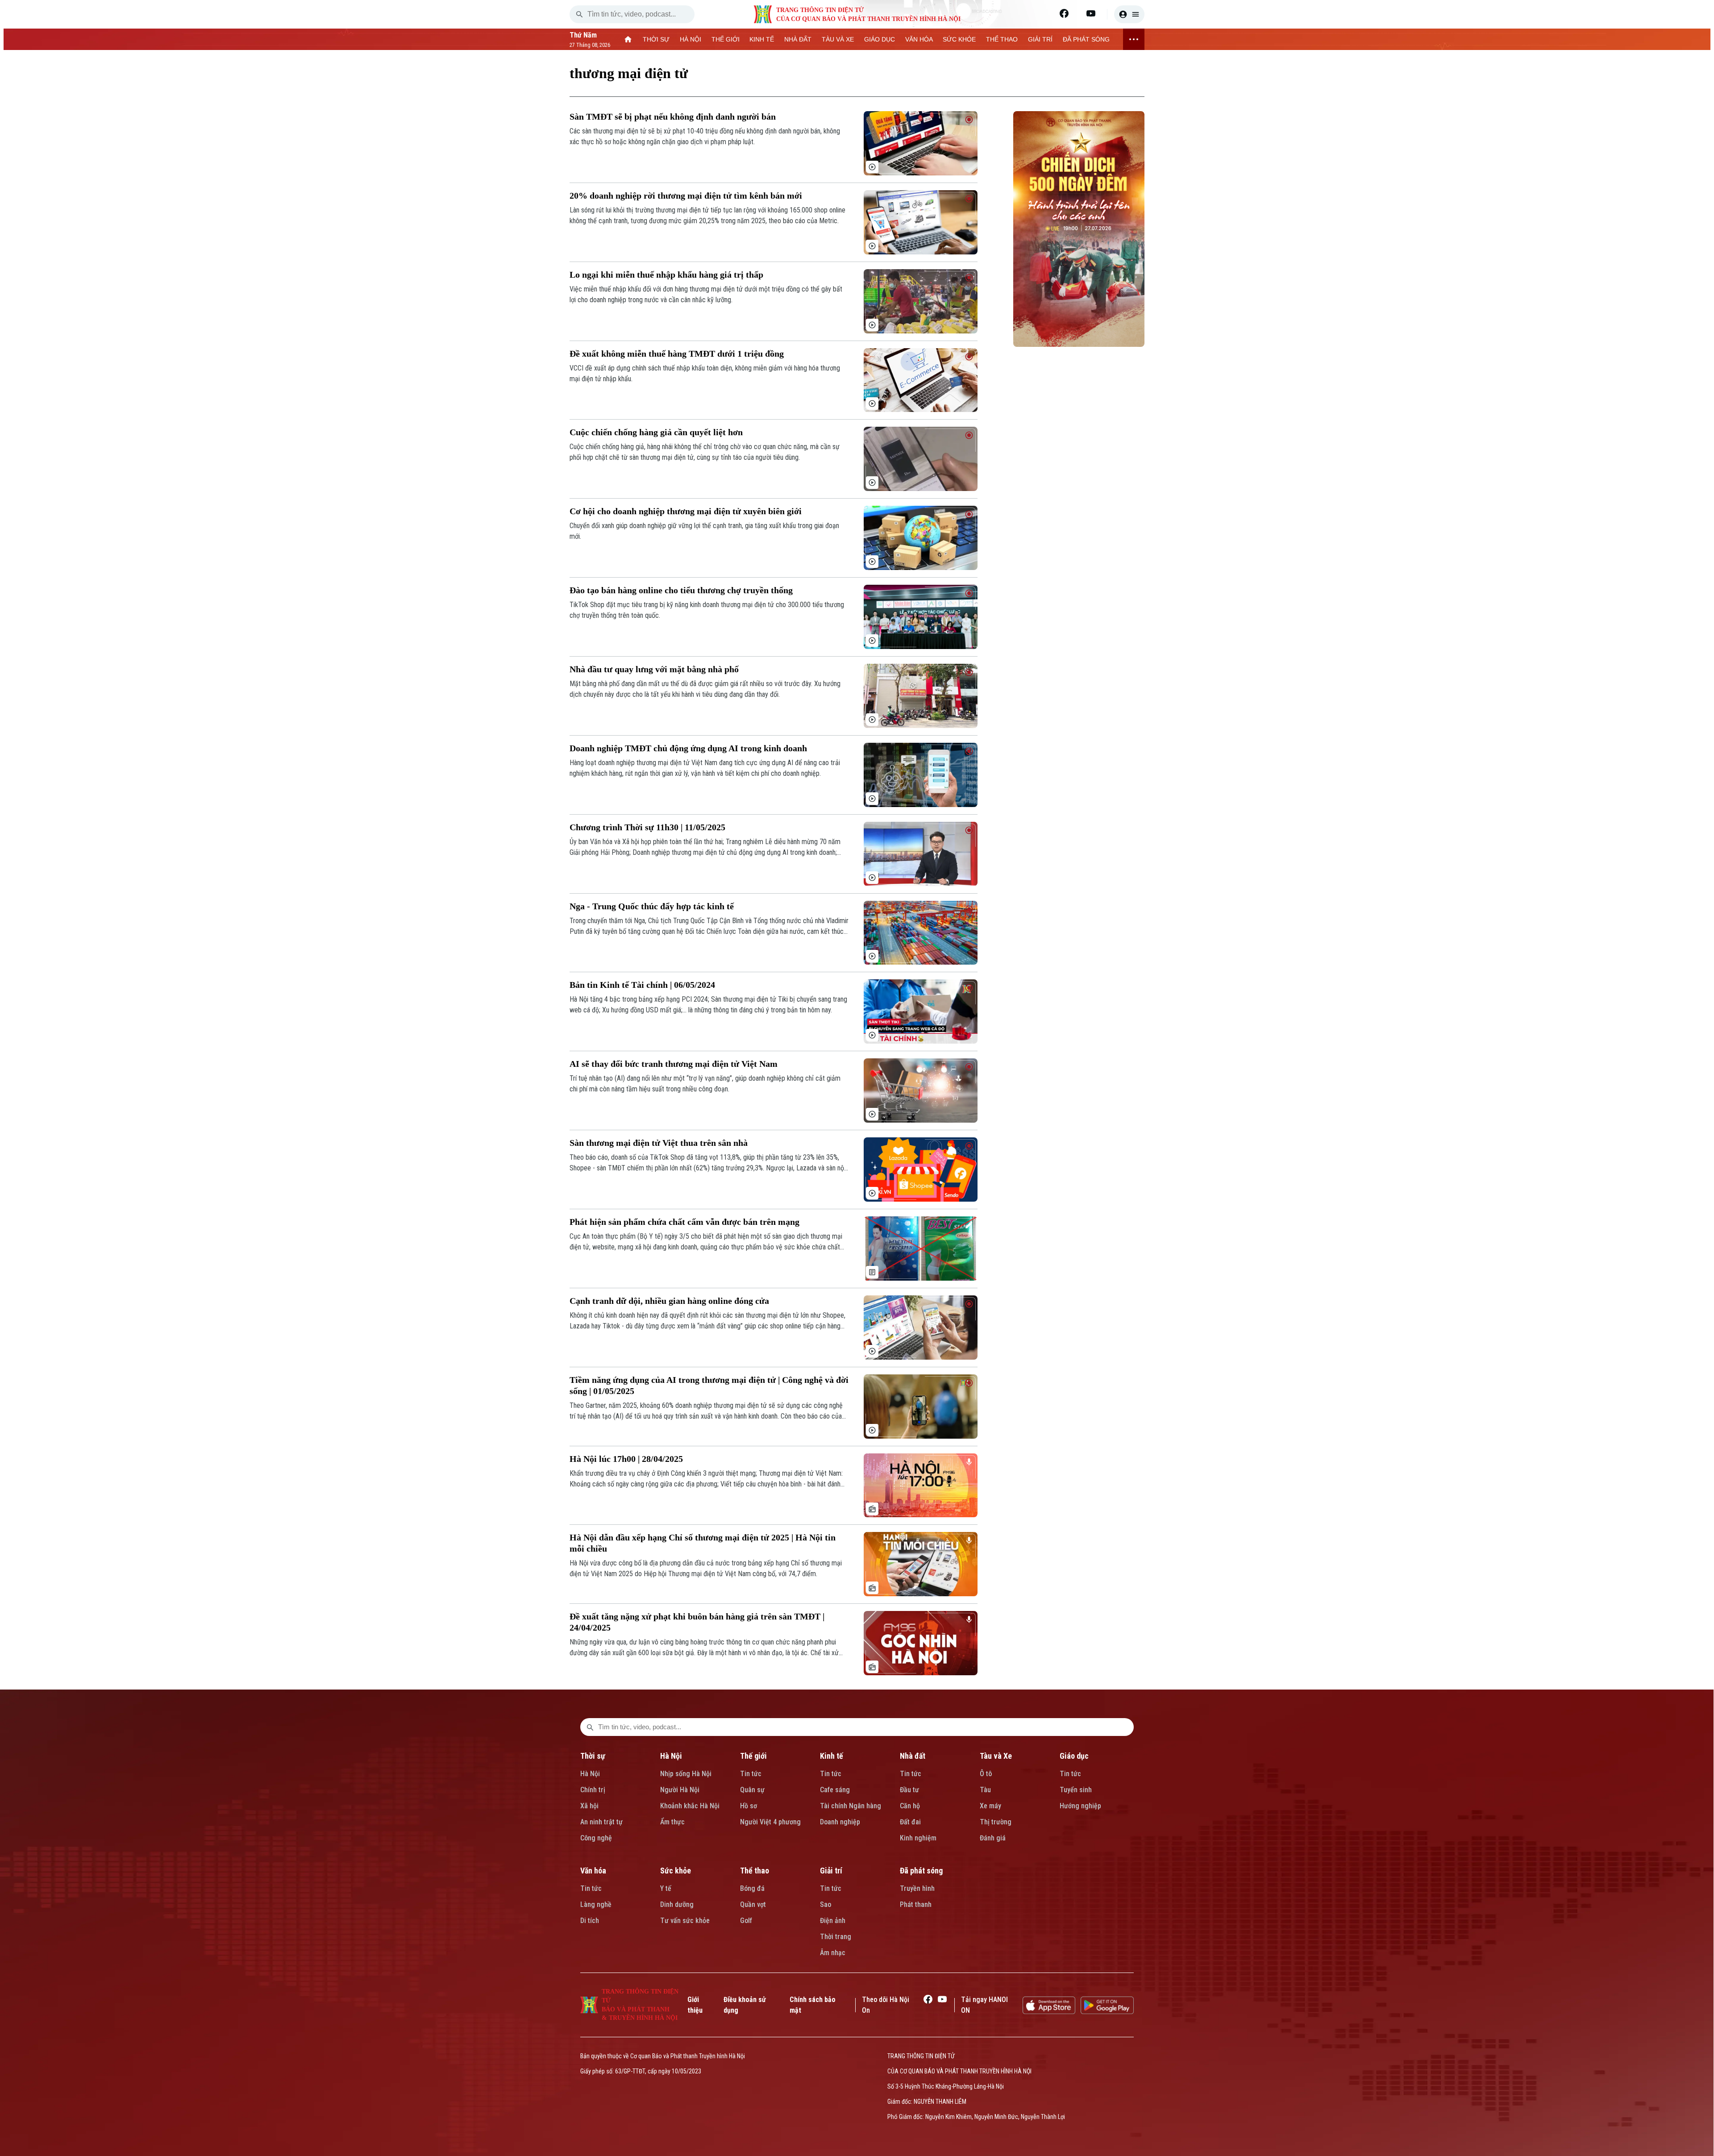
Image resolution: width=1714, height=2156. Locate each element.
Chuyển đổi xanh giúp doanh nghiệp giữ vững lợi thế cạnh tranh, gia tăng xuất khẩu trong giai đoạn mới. (704, 531)
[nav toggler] (1134, 39)
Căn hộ (910, 1806)
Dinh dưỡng (677, 1904)
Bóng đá (752, 1888)
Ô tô (986, 1774)
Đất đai (910, 1822)
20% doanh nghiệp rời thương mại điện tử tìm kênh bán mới (686, 196)
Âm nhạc (833, 1953)
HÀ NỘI (691, 39)
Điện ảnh (833, 1921)
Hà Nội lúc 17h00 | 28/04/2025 (626, 1459)
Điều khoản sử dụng (745, 2005)
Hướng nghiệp (1080, 1806)
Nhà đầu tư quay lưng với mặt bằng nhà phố (654, 669)
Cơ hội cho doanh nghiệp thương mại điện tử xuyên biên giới (686, 511)
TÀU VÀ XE (838, 39)
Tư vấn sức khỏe (685, 1921)
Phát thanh (916, 1904)
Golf (746, 1921)
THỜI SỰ (656, 39)
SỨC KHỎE (959, 39)
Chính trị (593, 1790)
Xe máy (990, 1806)
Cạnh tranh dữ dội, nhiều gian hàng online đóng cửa (669, 1301)
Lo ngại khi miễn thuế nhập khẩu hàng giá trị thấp (666, 275)
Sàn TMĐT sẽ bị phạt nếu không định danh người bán (673, 117)
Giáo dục (1074, 1756)
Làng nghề (596, 1904)
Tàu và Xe (996, 1756)
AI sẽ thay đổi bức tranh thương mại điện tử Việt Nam (674, 1064)
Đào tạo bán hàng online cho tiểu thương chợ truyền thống (681, 590)
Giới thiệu (695, 2005)
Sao (826, 1904)
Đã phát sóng (921, 1871)
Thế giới (753, 1756)
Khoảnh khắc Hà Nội (690, 1806)
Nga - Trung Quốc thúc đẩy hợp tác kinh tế (652, 906)
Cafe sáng (835, 1790)
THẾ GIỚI (726, 39)
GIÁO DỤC (880, 39)
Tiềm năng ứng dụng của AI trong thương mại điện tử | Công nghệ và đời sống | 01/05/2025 (709, 1385)
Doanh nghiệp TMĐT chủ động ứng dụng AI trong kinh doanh (688, 748)
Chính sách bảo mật (813, 2005)
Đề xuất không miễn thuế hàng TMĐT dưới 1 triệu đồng (677, 354)
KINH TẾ (762, 39)
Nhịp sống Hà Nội (686, 1774)
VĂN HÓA (919, 39)
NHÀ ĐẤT (798, 39)
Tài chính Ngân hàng (851, 1806)
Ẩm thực (672, 1822)
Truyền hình (917, 1888)
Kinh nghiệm (918, 1838)
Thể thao (755, 1871)
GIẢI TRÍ (1040, 39)
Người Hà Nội (680, 1790)
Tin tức (751, 1774)
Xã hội (589, 1806)
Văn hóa (593, 1871)
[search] (579, 14)
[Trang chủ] (628, 39)
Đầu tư (909, 1790)
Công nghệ (596, 1838)
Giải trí (831, 1871)
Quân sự (752, 1790)
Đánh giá (993, 1838)
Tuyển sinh (1076, 1790)
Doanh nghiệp (840, 1822)
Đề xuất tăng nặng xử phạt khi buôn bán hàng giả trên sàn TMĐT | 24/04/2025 (697, 1622)
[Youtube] (1091, 13)
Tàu (985, 1790)
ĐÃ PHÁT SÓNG (1086, 39)
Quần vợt (753, 1904)
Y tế (666, 1888)
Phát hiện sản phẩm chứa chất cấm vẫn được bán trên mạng (684, 1222)
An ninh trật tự (601, 1822)
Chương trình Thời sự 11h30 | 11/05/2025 (647, 827)
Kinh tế (832, 1756)
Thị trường (996, 1822)
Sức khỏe (676, 1871)
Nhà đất (913, 1756)
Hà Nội (590, 1774)
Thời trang (836, 1937)
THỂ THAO (1002, 39)
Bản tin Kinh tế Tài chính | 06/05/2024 (642, 985)
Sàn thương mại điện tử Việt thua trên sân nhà (659, 1143)
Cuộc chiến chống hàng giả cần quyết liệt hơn (656, 432)
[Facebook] (1064, 13)
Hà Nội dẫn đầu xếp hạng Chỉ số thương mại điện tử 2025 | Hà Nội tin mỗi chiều (703, 1543)
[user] (1129, 14)
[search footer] (590, 1727)
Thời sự (593, 1756)
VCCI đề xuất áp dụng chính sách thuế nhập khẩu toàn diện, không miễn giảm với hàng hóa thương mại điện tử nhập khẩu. (705, 373)
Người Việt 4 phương (770, 1822)
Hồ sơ (749, 1806)
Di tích (590, 1921)
